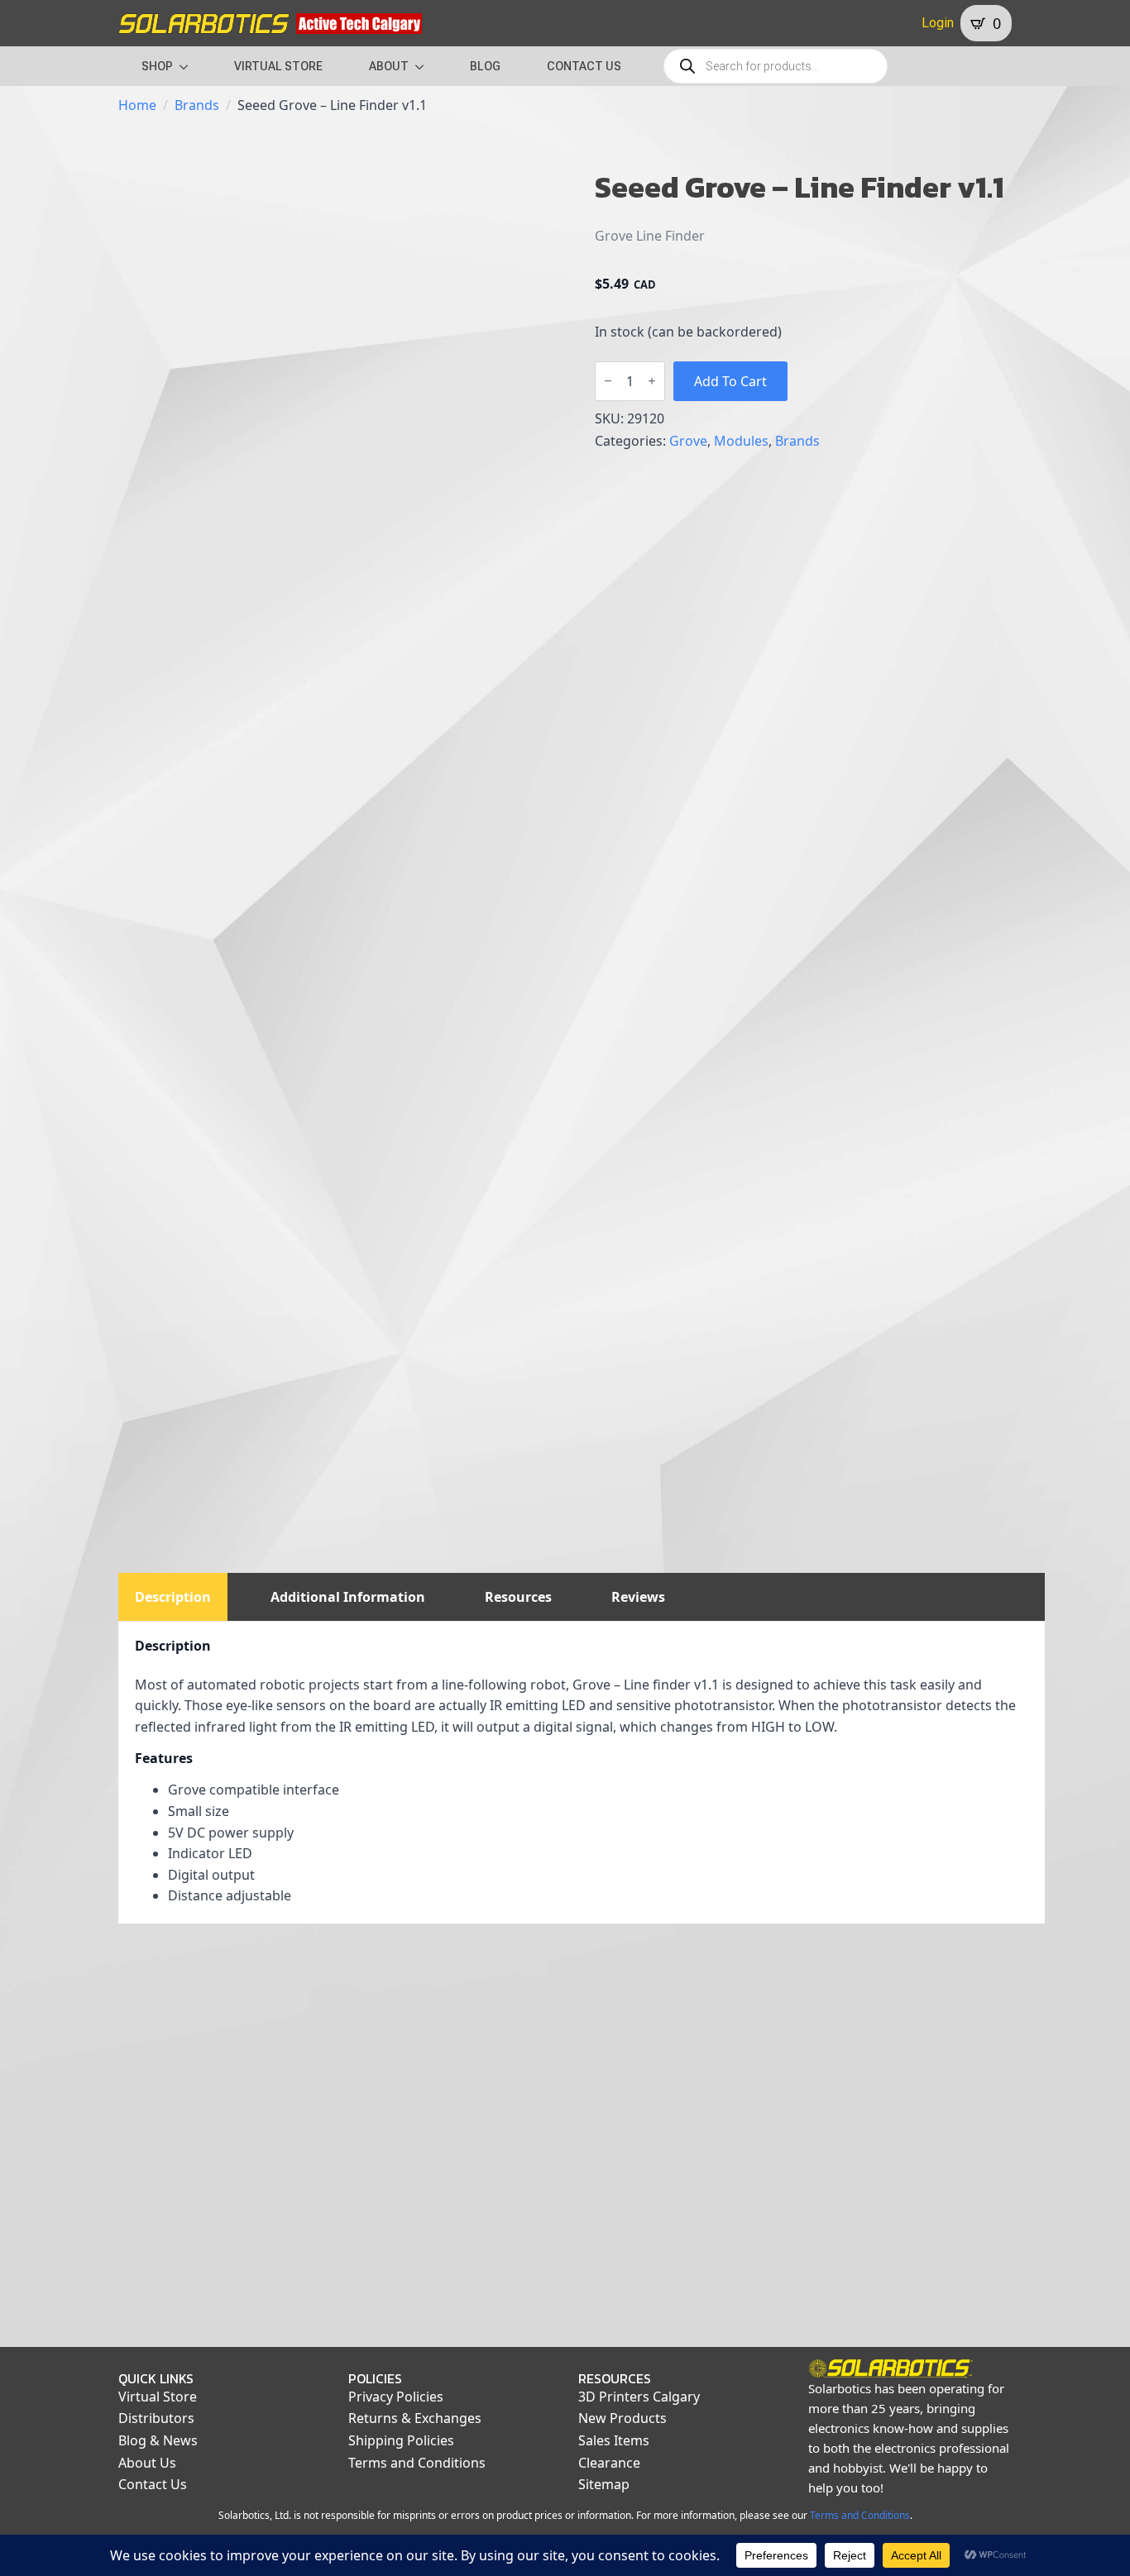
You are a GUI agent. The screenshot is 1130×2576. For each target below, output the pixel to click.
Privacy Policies (396, 2397)
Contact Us (153, 2484)
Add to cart (730, 381)
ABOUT (389, 66)
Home (137, 105)
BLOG (485, 66)
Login (938, 23)
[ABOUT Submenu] (424, 66)
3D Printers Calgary (639, 2397)
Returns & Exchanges (415, 2418)
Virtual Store (158, 2397)
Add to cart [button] (223, 2309)
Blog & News (158, 2440)
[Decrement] (608, 381)
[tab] (173, 1597)
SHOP (157, 66)
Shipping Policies (401, 2440)
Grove (688, 441)
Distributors (156, 2418)
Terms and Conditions (417, 2463)
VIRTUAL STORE (278, 66)
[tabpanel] (582, 1773)
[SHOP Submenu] (189, 66)
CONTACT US (584, 66)
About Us (147, 2463)
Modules (741, 441)
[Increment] (652, 381)
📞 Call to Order (462, 2309)
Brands (197, 105)
